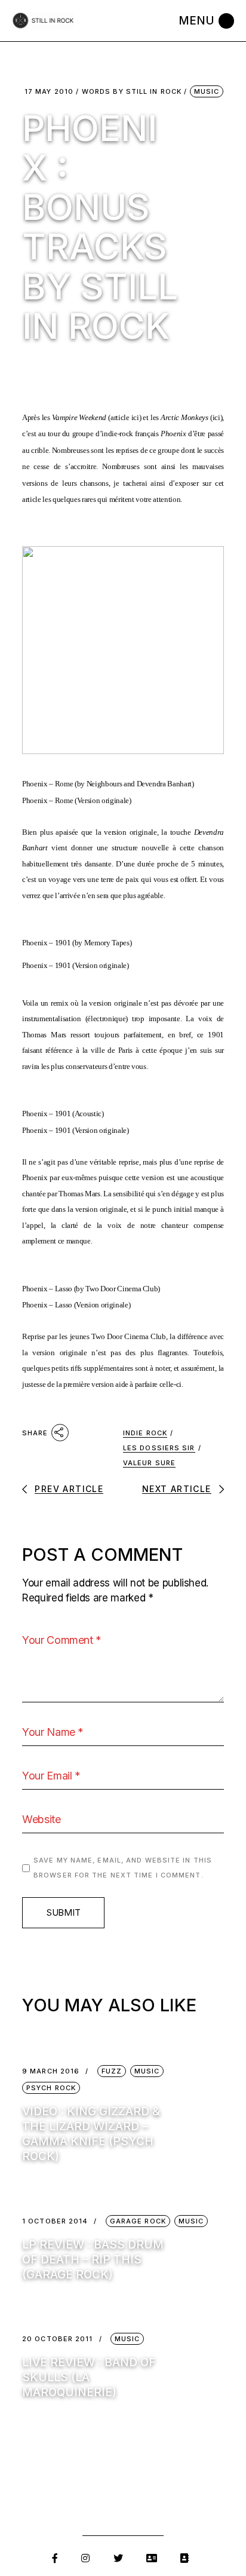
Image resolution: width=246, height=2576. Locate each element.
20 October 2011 (58, 2339)
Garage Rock (138, 2221)
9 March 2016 (51, 2071)
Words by (132, 92)
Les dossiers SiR (159, 1448)
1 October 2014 (55, 2221)
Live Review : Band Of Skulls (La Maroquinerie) (89, 2377)
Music (207, 91)
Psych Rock (51, 2088)
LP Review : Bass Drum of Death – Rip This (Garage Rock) (93, 2260)
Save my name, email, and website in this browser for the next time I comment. (123, 1868)
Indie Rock (145, 1433)
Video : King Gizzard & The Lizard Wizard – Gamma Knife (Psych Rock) (91, 2134)
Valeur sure (149, 1463)
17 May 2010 (49, 92)
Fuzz (112, 2071)
